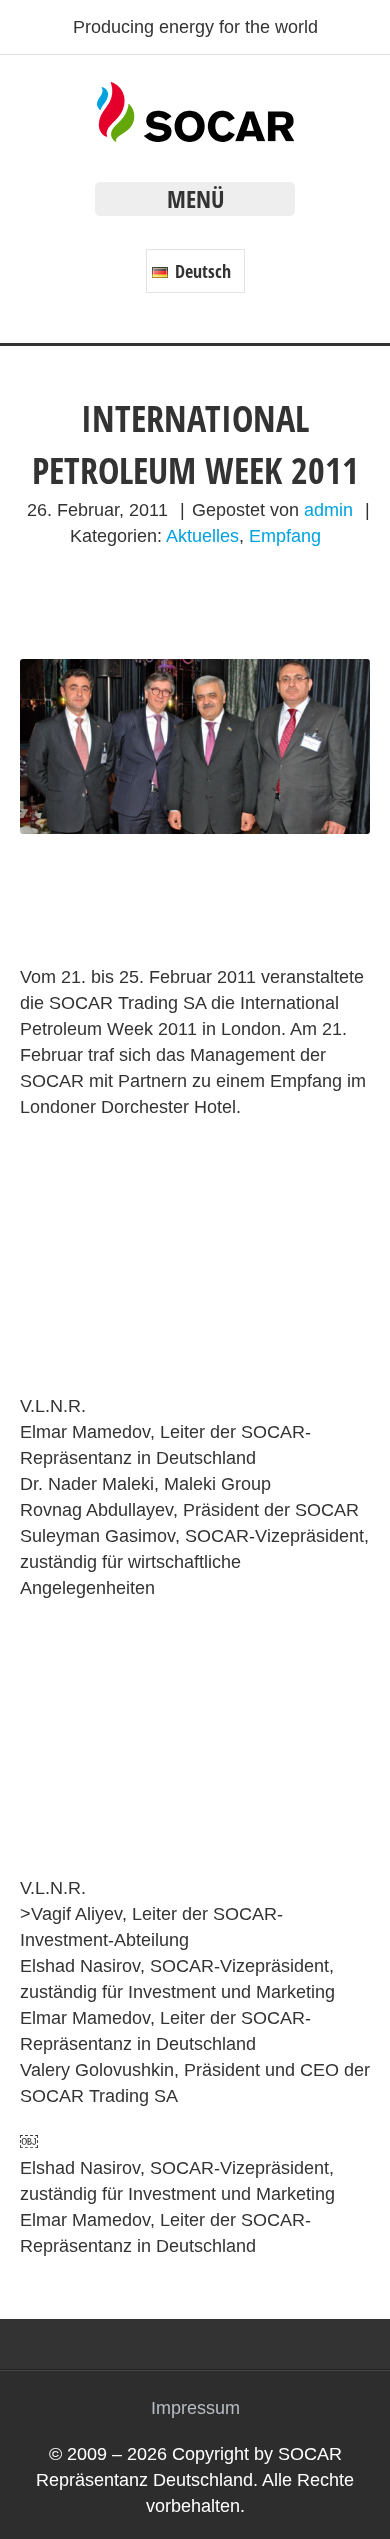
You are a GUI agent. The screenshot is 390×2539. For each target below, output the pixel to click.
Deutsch (201, 271)
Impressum (195, 2408)
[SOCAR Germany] (195, 136)
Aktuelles (202, 536)
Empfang (285, 536)
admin (328, 510)
